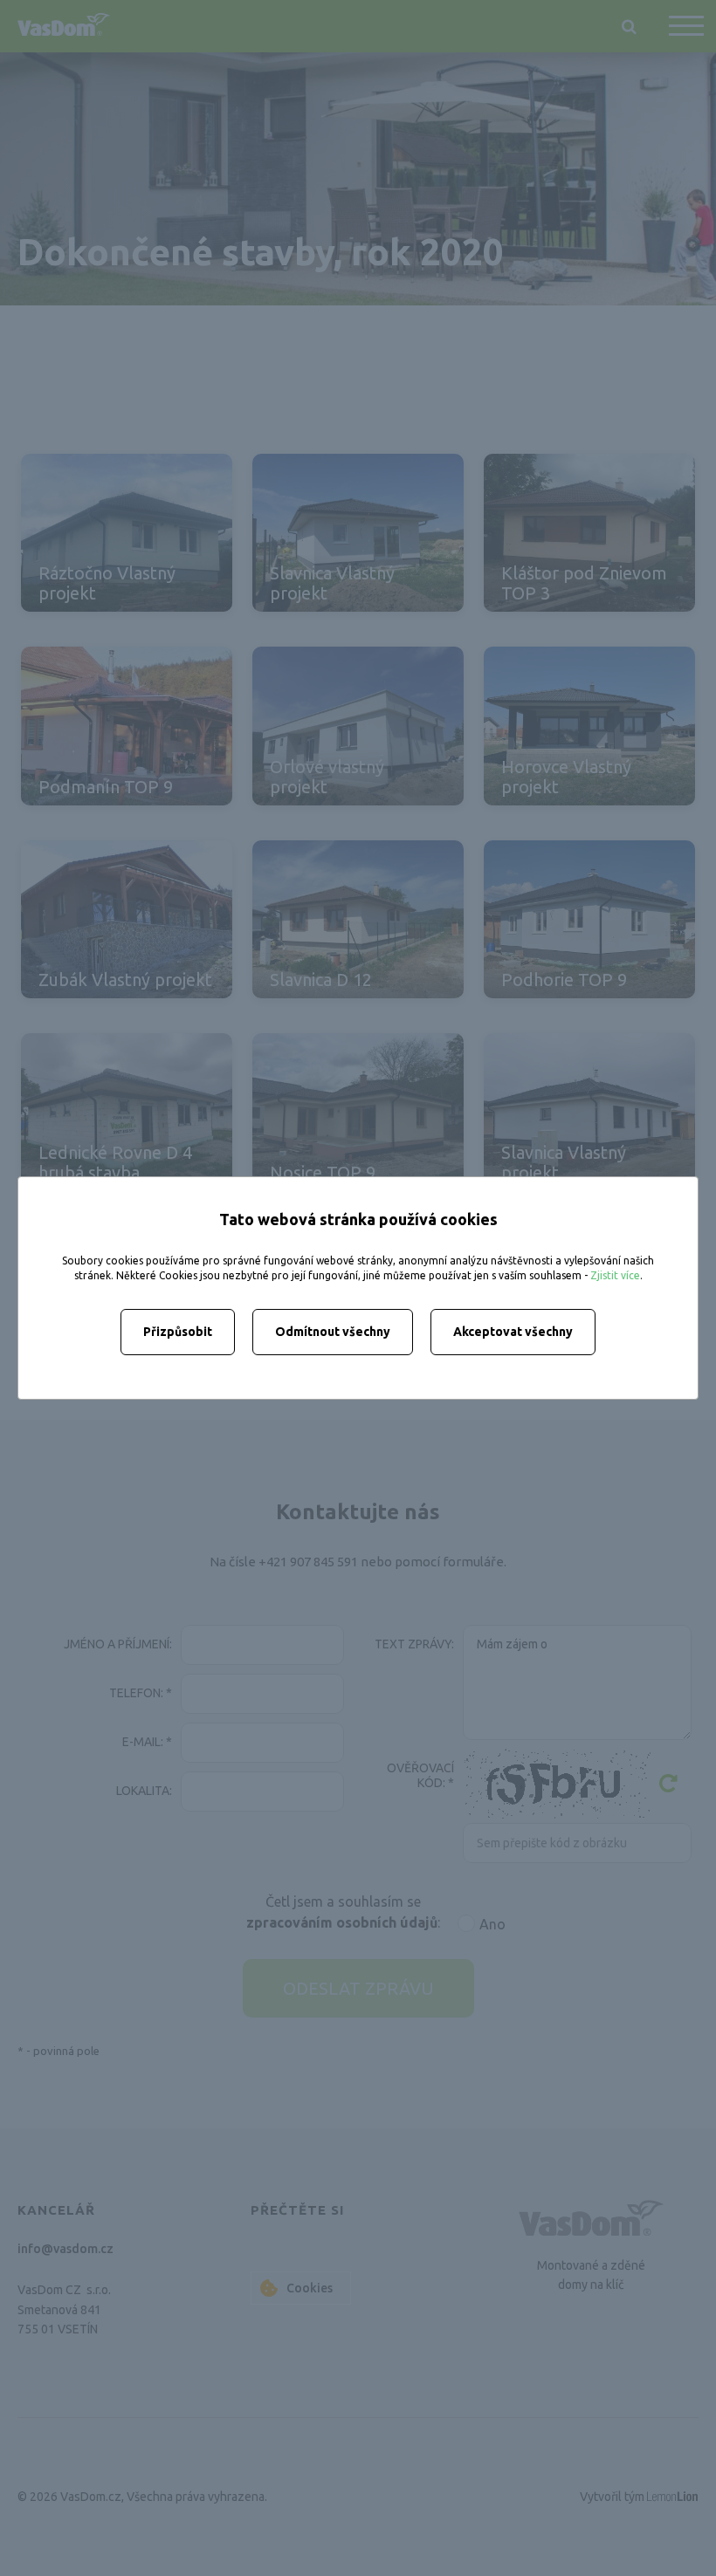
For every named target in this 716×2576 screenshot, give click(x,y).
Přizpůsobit (178, 1332)
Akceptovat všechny (513, 1332)
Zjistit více (615, 1275)
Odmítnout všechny (333, 1332)
